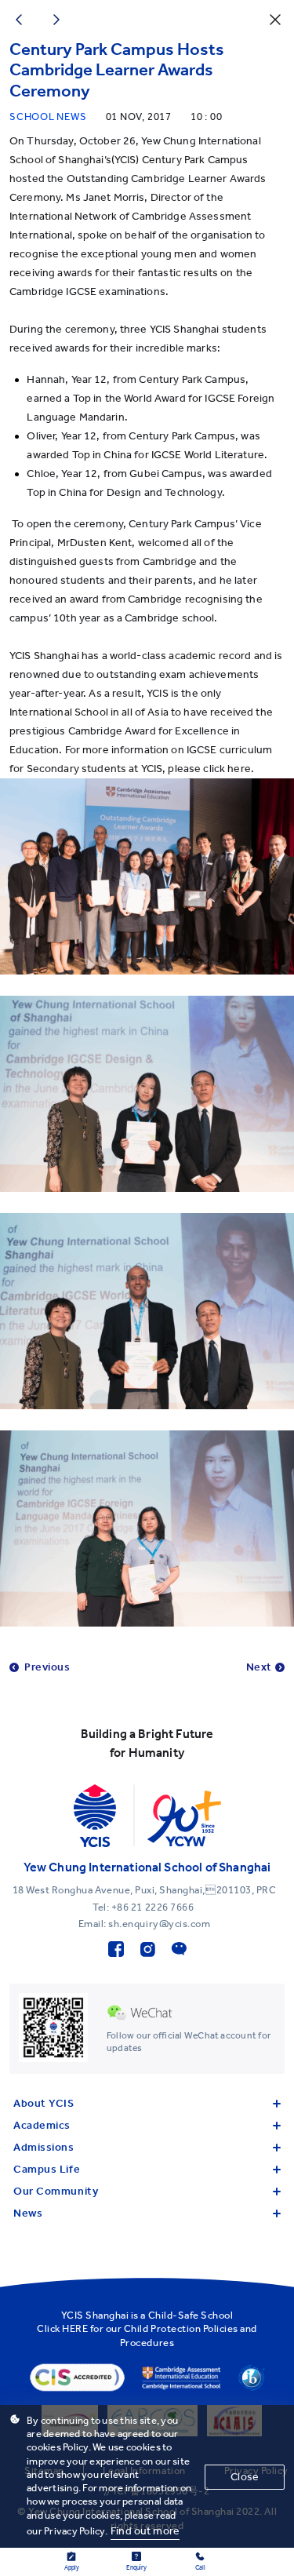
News (28, 2213)
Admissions (44, 2147)
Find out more (145, 2531)
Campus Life (47, 2169)
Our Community (56, 2191)
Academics (42, 2125)
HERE (75, 2328)
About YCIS (44, 2103)
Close (245, 2477)
